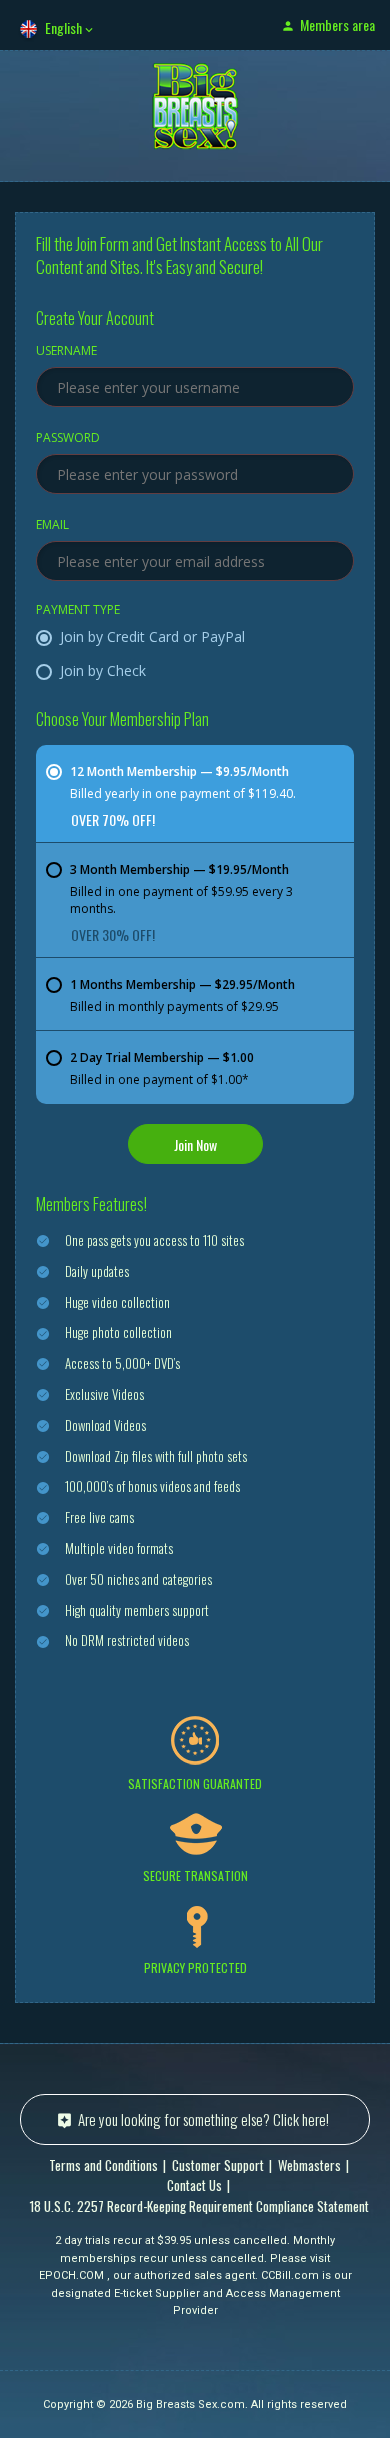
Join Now (195, 1144)
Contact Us (194, 2185)
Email (52, 526)
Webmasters (309, 2165)
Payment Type (78, 611)
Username (66, 352)
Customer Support (218, 2165)
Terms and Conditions (103, 2165)
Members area (337, 24)
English (63, 27)
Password (68, 439)
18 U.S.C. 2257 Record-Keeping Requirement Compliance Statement (199, 2206)
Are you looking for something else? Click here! (203, 2119)
